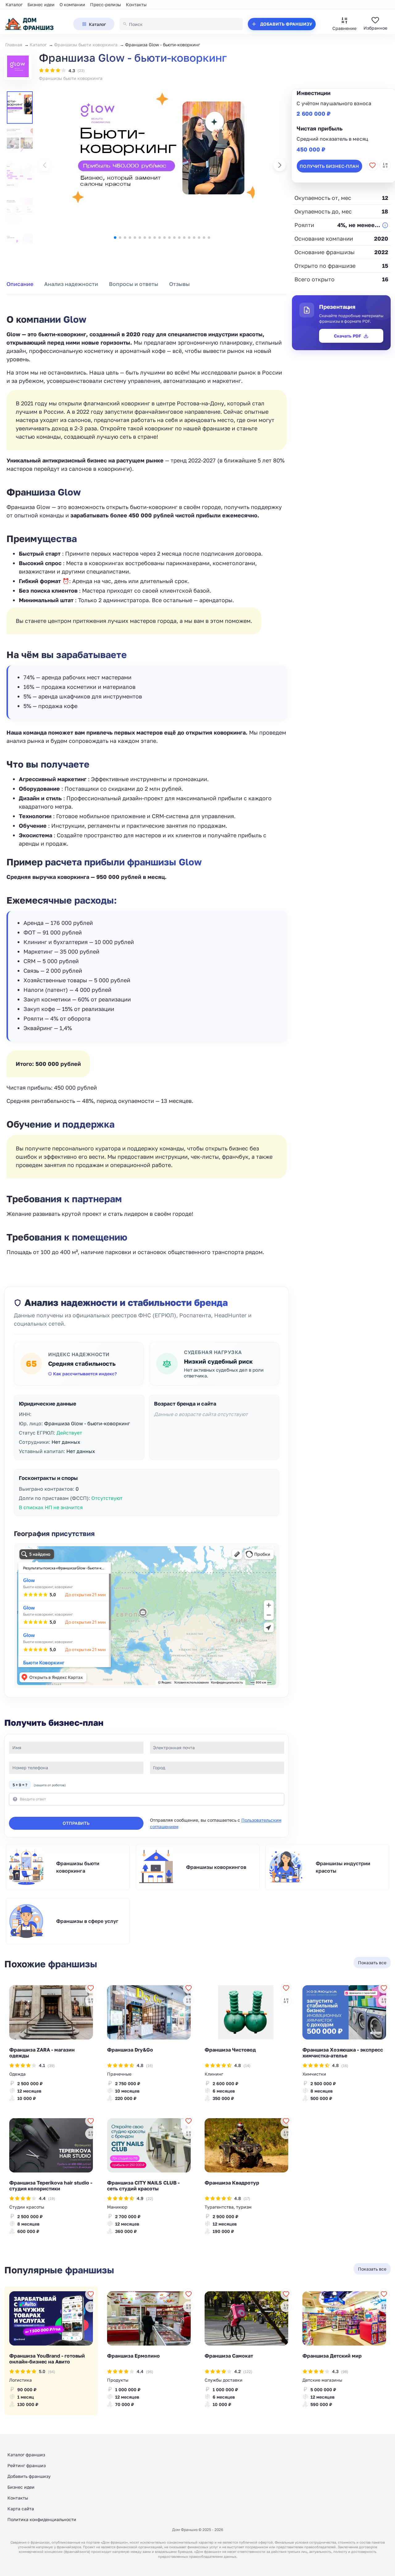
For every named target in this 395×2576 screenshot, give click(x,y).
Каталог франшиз (26, 2455)
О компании (72, 4)
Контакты (136, 4)
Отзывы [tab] (179, 284)
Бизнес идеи (41, 4)
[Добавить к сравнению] (385, 165)
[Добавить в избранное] (372, 165)
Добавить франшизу (29, 2476)
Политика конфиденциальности (42, 2519)
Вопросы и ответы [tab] (134, 284)
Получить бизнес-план (329, 166)
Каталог (14, 4)
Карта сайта (21, 2509)
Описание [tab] (20, 284)
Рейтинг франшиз (27, 2465)
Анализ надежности (71, 284)
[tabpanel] (147, 778)
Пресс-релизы (106, 4)
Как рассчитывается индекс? (85, 1374)
